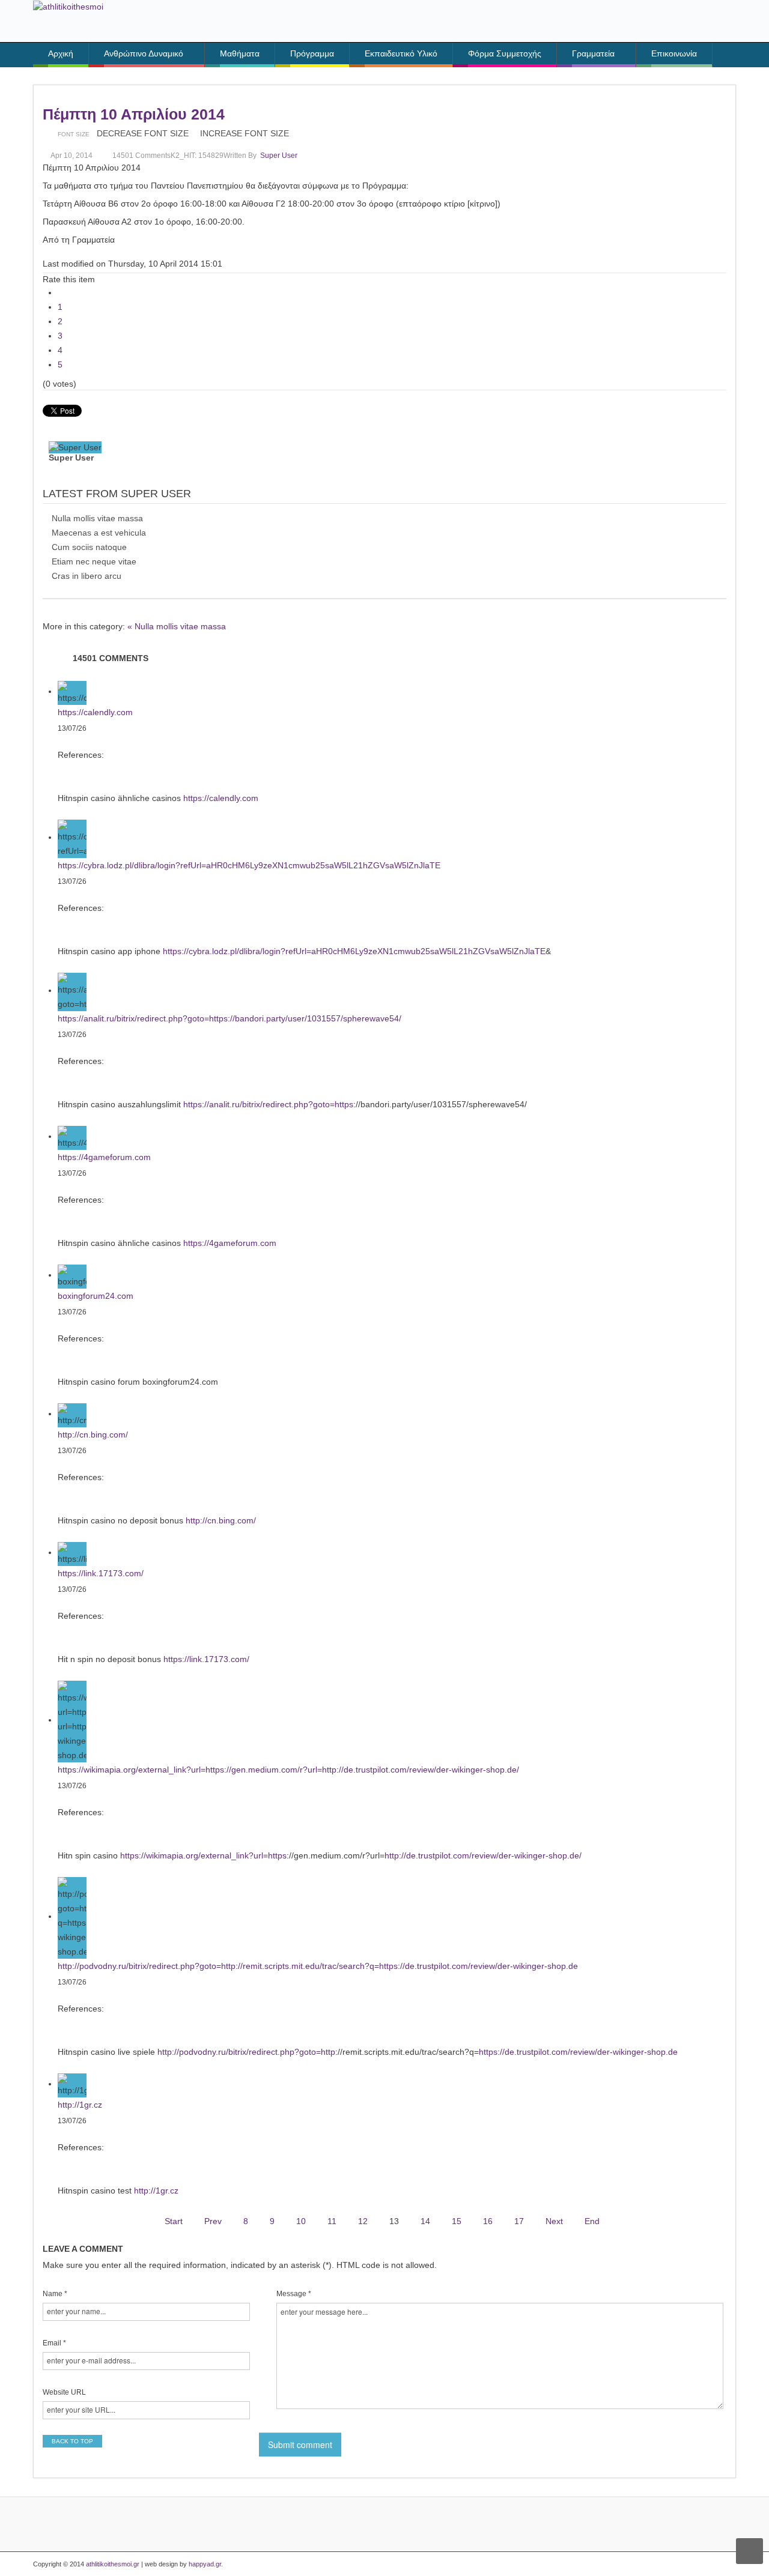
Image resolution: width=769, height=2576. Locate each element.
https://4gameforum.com (104, 1157)
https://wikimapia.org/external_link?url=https (203, 1855)
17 (519, 2221)
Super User (279, 156)
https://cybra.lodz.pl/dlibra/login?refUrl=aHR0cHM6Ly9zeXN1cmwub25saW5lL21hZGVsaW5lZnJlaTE (249, 865)
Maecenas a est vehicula (99, 533)
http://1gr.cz (80, 2105)
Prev (213, 2221)
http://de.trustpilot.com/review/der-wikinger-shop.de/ (483, 1855)
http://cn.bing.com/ (93, 1435)
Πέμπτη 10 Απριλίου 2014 (134, 114)
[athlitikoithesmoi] (68, 6)
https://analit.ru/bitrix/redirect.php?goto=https (268, 1104)
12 (363, 2221)
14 (425, 2221)
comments (141, 156)
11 (332, 2221)
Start (174, 2221)
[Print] (306, 133)
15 (457, 2221)
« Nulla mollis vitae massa (177, 626)
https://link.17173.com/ (101, 1573)
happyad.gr (205, 2564)
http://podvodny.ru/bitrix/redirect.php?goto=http (246, 2052)
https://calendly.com (95, 712)
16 (488, 2221)
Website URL (64, 2392)
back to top (72, 2441)
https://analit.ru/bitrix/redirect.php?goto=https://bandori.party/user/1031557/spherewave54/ (229, 1018)
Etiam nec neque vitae (94, 561)
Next (554, 2221)
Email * (54, 2343)
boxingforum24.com (96, 1296)
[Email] (323, 133)
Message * (294, 2294)
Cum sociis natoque (89, 547)
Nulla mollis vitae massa (97, 518)
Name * (55, 2294)
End (592, 2221)
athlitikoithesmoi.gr (113, 2564)
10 (301, 2221)
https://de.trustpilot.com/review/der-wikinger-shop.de (578, 2052)
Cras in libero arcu (87, 576)
